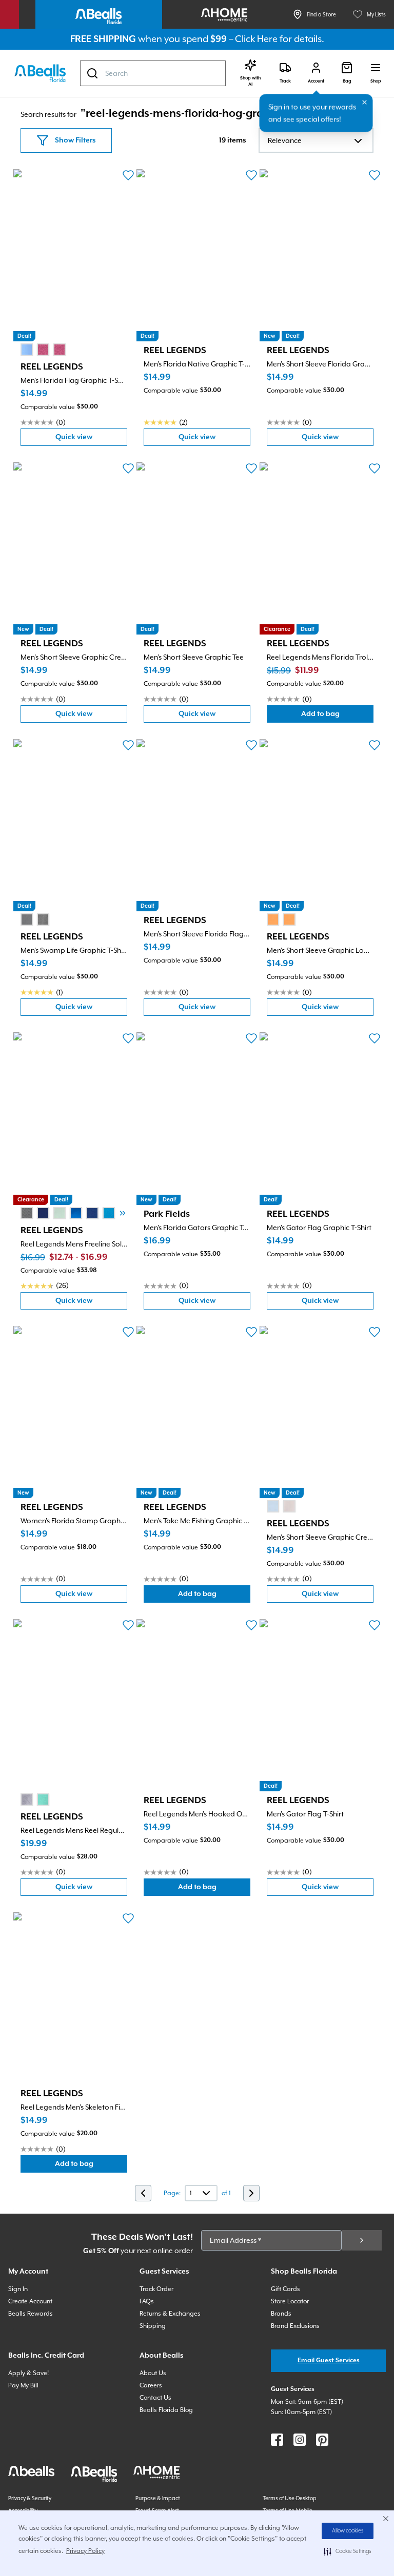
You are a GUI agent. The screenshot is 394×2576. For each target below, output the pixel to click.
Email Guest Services (329, 2360)
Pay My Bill (23, 2385)
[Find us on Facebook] (277, 2440)
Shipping (153, 2326)
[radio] (27, 350)
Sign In (18, 2289)
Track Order (156, 2289)
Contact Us (155, 2398)
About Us (153, 2373)
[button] (348, 2551)
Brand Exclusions (295, 2326)
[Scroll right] (123, 1213)
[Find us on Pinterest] (322, 2440)
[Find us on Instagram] (300, 2440)
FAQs (147, 2301)
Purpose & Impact (158, 2498)
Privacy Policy (85, 2551)
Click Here (256, 39)
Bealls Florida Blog (166, 2410)
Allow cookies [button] (348, 2531)
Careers (151, 2385)
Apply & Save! (28, 2373)
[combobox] (153, 73)
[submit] (362, 2240)
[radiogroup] (43, 350)
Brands (281, 2314)
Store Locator (290, 2301)
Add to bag (337, 716)
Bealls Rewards (31, 2314)
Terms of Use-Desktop (290, 2498)
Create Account (30, 2301)
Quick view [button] (91, 439)
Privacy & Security (30, 2498)
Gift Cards (285, 2289)
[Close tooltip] (365, 103)
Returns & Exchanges (170, 2314)
